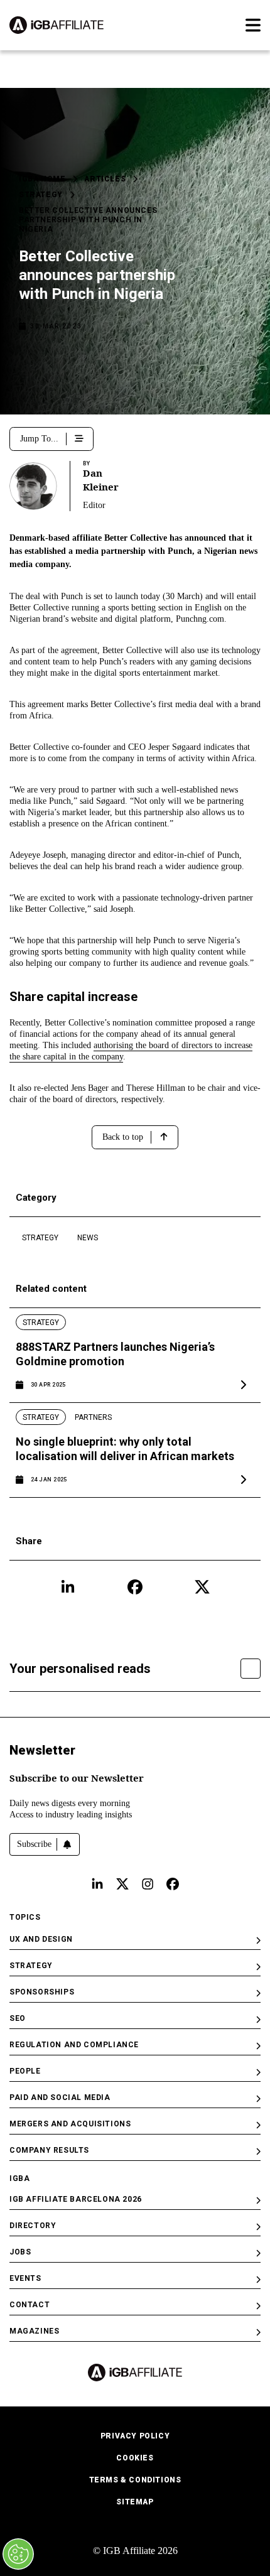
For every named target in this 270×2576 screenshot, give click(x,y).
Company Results (49, 2150)
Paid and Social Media (60, 2097)
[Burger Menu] (253, 25)
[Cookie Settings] (18, 2554)
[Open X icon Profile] (202, 1587)
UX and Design (41, 1939)
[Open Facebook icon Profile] (135, 1587)
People (25, 2071)
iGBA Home (42, 179)
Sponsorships (42, 1992)
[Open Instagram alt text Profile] (148, 1884)
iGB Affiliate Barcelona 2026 (76, 2199)
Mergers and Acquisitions (70, 2124)
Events (25, 2278)
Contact (30, 2305)
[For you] (251, 1669)
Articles (105, 179)
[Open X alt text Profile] (122, 1884)
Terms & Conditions (135, 2480)
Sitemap (135, 2502)
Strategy (41, 195)
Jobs (20, 2252)
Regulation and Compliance (74, 2045)
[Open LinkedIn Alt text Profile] (97, 1884)
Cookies (135, 2458)
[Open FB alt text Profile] (173, 1884)
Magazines (34, 2331)
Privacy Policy (135, 2436)
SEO (18, 2018)
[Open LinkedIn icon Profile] (68, 1587)
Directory (33, 2226)
